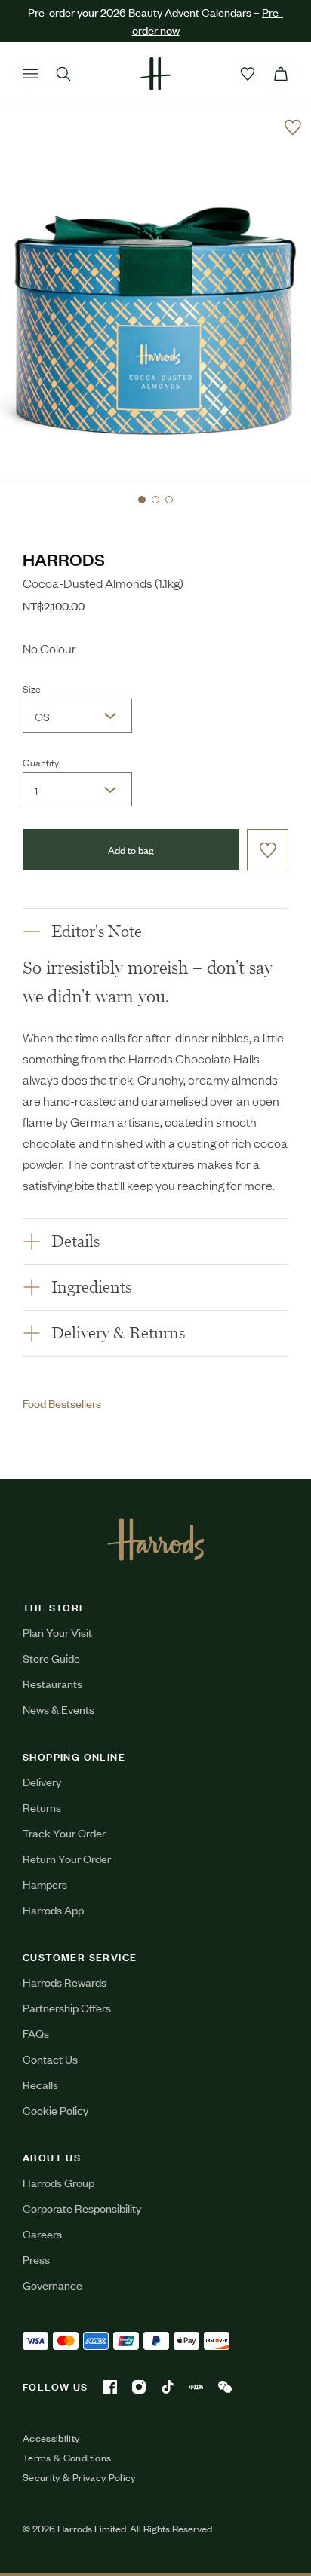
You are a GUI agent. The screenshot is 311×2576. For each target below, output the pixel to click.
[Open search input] (63, 74)
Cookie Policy (55, 2110)
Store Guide (51, 1658)
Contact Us (50, 2059)
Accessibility (51, 2438)
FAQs (36, 2033)
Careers (42, 2233)
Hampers (45, 1884)
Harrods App (53, 1909)
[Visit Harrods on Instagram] (139, 2387)
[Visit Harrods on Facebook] (110, 2387)
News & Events (59, 1709)
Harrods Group (59, 2182)
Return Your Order (67, 1858)
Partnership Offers (67, 2007)
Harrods (64, 559)
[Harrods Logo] (156, 1539)
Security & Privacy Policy (79, 2477)
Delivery (42, 1781)
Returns (42, 1807)
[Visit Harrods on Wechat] (225, 2387)
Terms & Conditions (67, 2458)
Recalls (40, 2084)
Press (36, 2259)
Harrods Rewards (65, 1982)
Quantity (41, 762)
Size (32, 688)
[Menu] (30, 74)
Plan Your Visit (57, 1632)
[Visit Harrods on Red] (196, 2387)
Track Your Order (64, 1833)
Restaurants (52, 1683)
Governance (52, 2285)
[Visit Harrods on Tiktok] (168, 2387)
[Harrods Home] (155, 74)
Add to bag (131, 850)
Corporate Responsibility (82, 2208)
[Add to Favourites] (293, 127)
